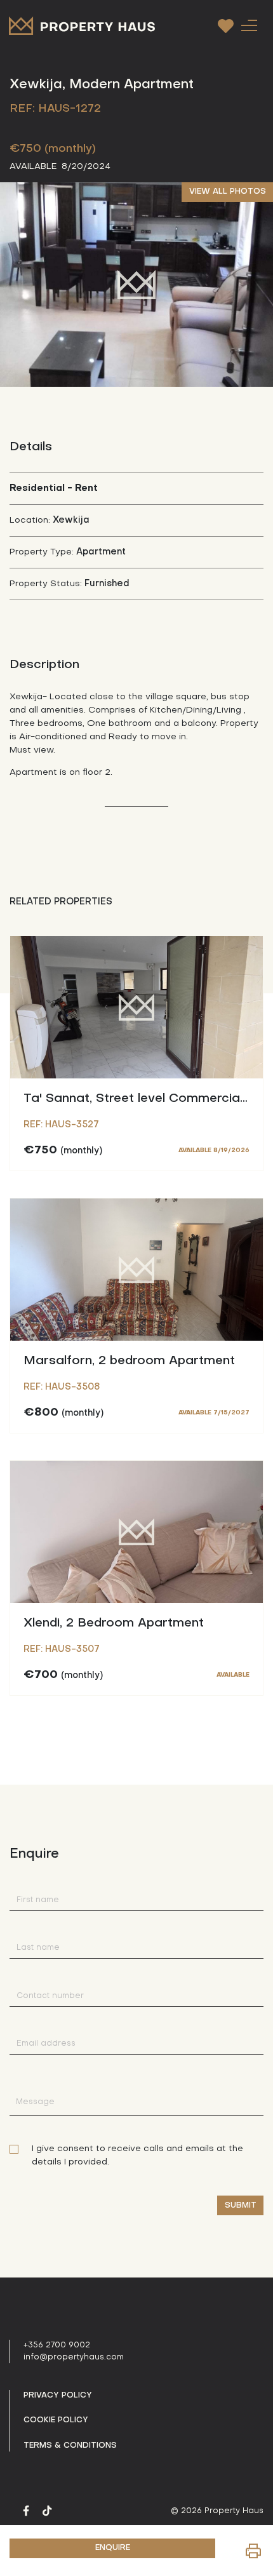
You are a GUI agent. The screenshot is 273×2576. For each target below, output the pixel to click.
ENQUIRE (113, 2548)
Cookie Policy (56, 2420)
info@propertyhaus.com (74, 2358)
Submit (241, 2206)
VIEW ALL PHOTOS (228, 192)
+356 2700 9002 (57, 2345)
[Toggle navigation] (249, 25)
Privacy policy (58, 2396)
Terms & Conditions (70, 2446)
